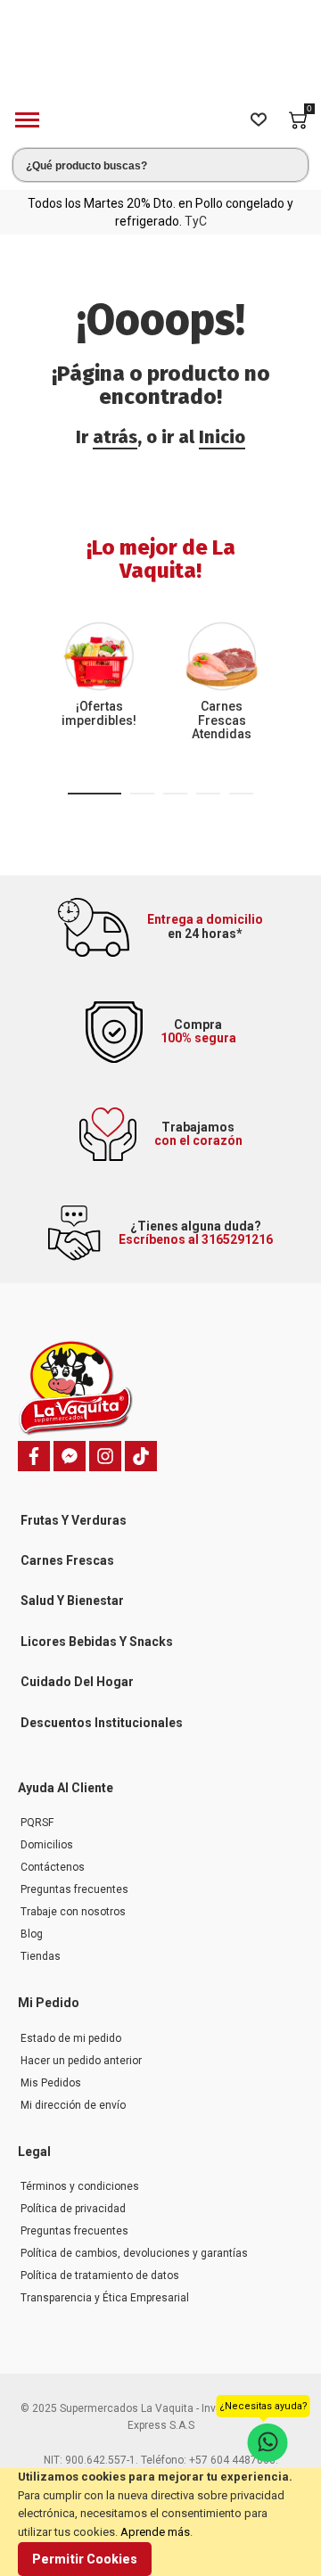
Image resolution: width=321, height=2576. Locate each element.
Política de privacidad (73, 2209)
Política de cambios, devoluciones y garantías (134, 2253)
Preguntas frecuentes (74, 1889)
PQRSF (37, 1823)
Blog (32, 1934)
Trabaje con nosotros (73, 1912)
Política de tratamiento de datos (100, 2276)
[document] (160, 2522)
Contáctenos (53, 1867)
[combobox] (160, 165)
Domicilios (47, 1845)
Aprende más (155, 2532)
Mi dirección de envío (73, 2105)
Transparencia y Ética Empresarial (105, 2298)
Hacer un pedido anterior (81, 2061)
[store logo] (160, 57)
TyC (196, 221)
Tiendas (41, 1956)
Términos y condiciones (80, 2186)
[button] (95, 794)
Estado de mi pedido (71, 2038)
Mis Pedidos (51, 2083)
